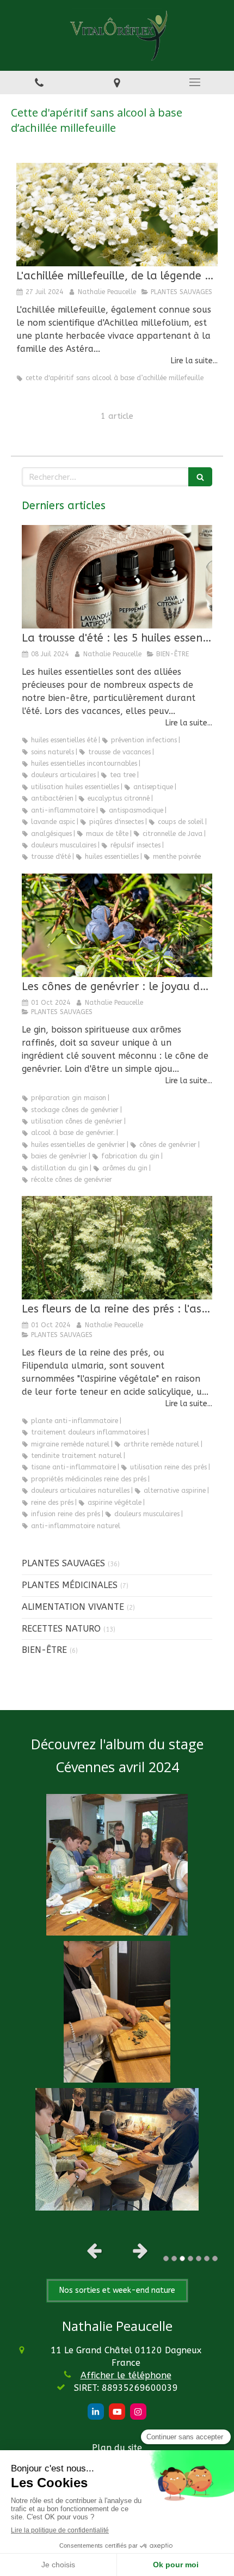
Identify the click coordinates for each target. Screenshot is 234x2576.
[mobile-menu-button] (195, 82)
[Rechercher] (200, 477)
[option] (117, 2002)
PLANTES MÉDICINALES (70, 1585)
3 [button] (182, 2258)
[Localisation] (117, 83)
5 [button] (199, 2258)
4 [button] (190, 2258)
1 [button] (166, 2258)
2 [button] (174, 2258)
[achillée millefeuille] (117, 215)
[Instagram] (138, 2412)
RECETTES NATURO (61, 1629)
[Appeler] (39, 83)
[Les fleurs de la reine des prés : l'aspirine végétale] (117, 1248)
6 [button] (207, 2258)
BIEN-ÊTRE (44, 1650)
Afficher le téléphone (126, 2375)
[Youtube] (117, 2412)
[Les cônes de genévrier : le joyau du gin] (117, 925)
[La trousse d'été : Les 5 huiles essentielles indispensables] (117, 577)
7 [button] (215, 2258)
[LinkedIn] (96, 2412)
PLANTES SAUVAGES (63, 1563)
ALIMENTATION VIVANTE (73, 1607)
